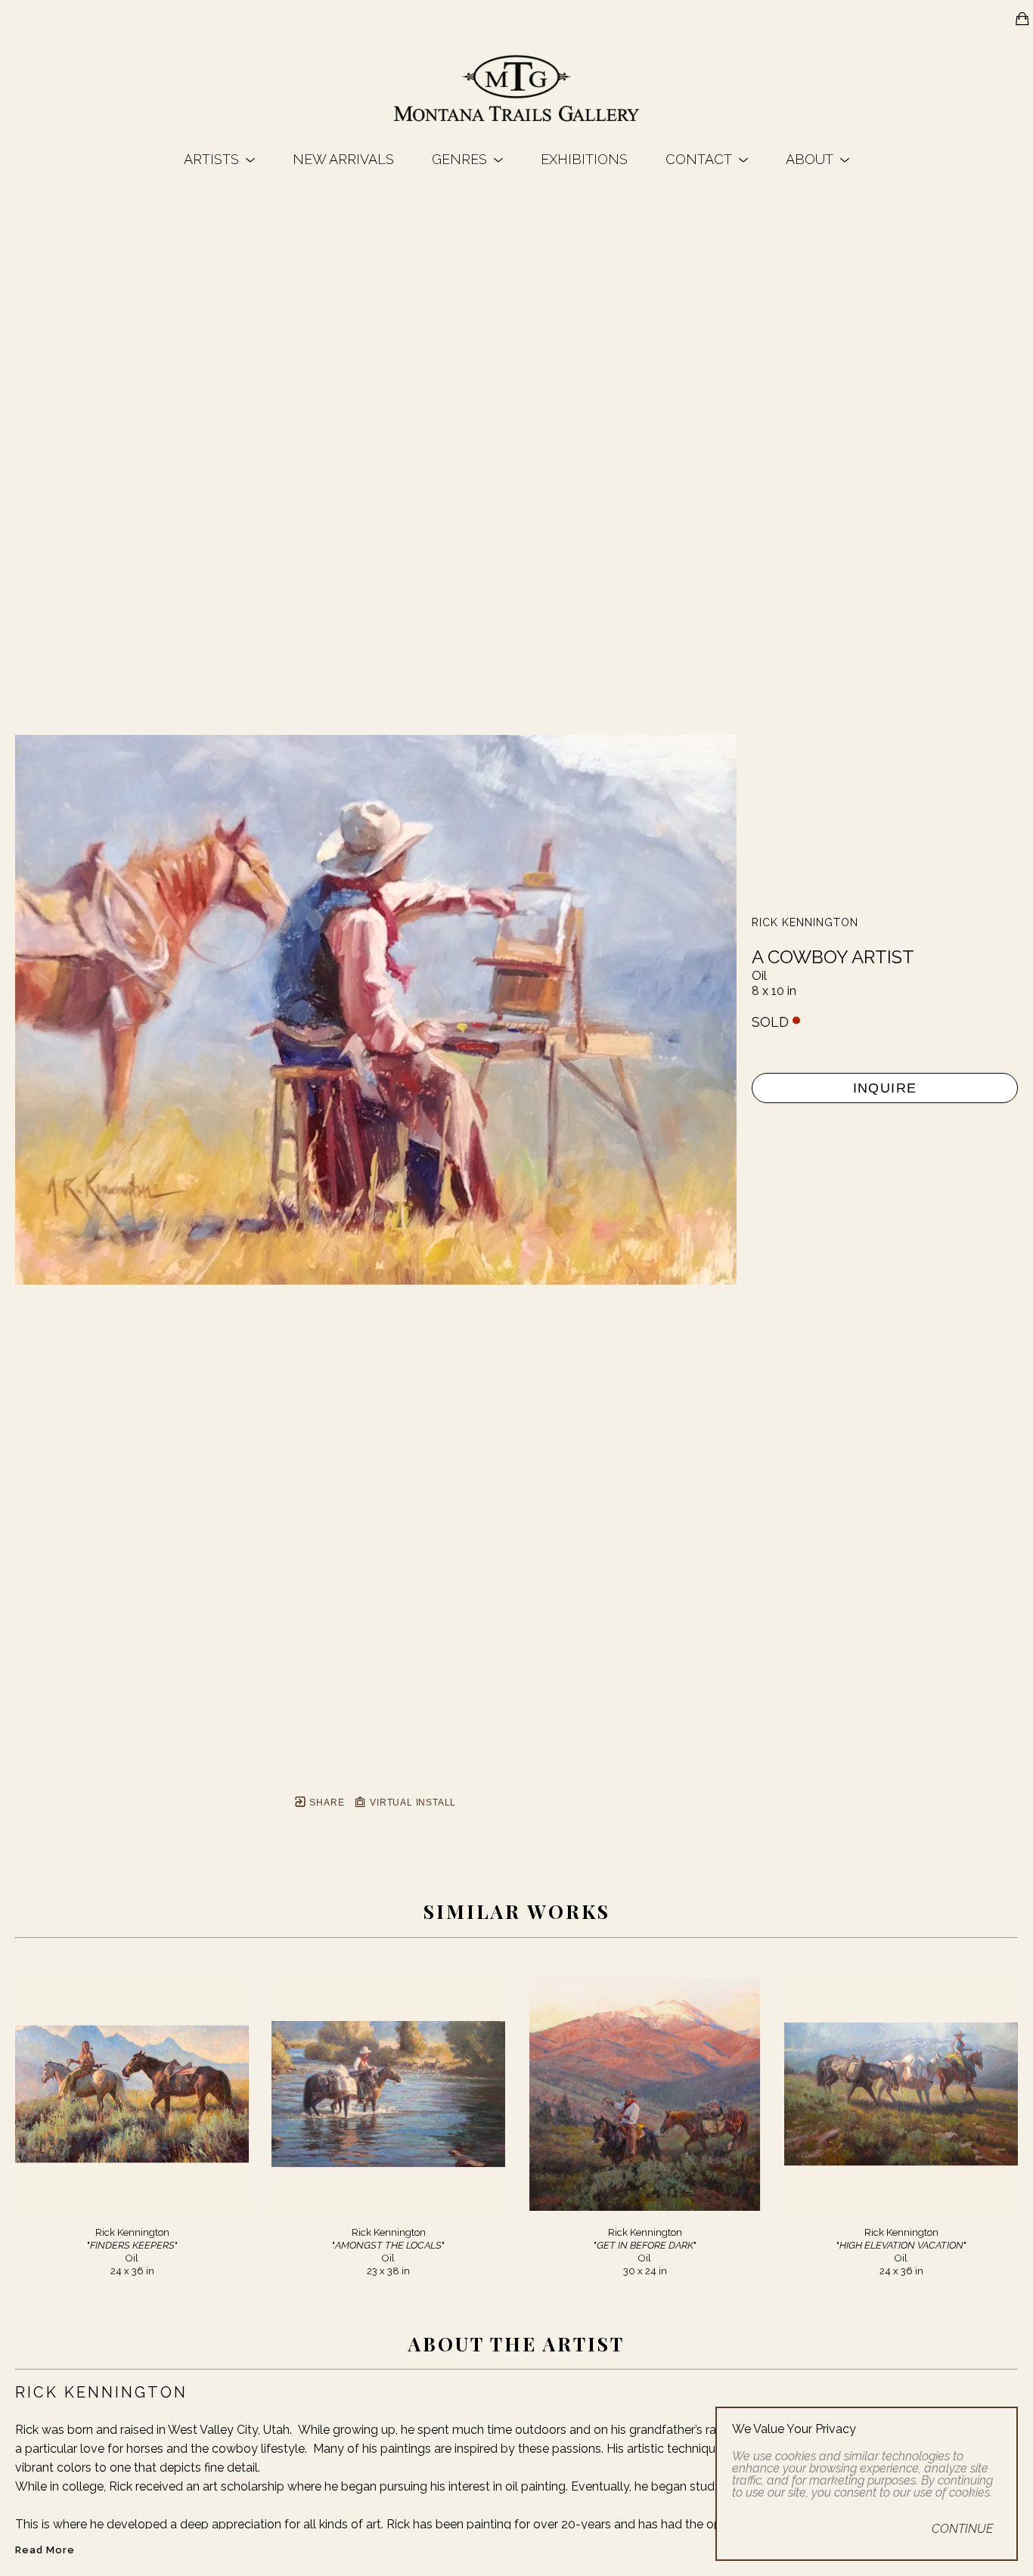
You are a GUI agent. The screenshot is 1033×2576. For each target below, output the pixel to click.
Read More (45, 2550)
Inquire (885, 1088)
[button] (219, 159)
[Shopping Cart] (1022, 19)
